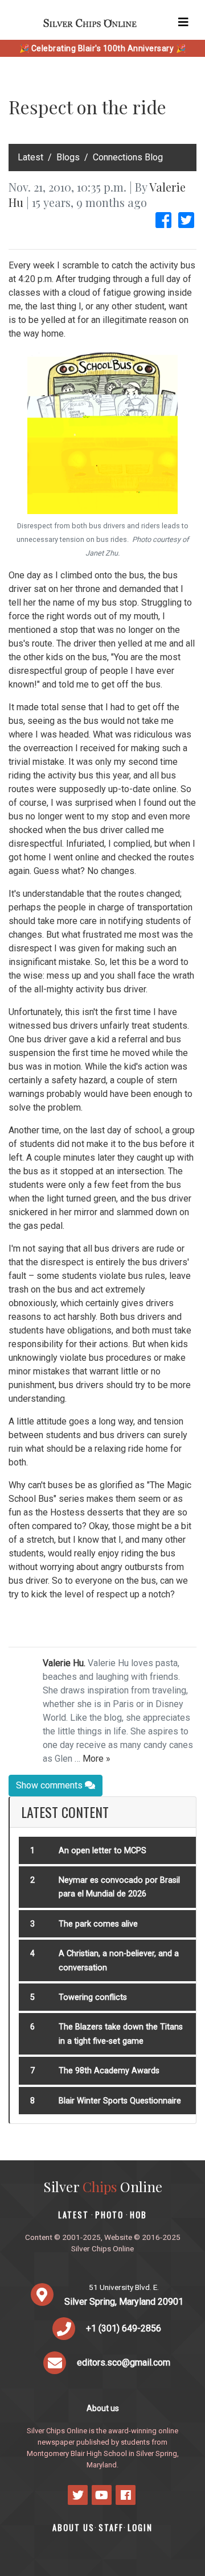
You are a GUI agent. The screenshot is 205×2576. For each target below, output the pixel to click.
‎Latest (30, 157)
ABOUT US (73, 2527)
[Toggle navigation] (183, 22)
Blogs (68, 157)
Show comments (50, 1785)
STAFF (111, 2527)
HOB (138, 2215)
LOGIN (140, 2527)
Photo (109, 2215)
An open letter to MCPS (102, 1851)
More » (97, 1759)
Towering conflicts (93, 1997)
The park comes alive (98, 1924)
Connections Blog (128, 157)
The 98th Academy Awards (109, 2071)
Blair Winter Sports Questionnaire (120, 2101)
